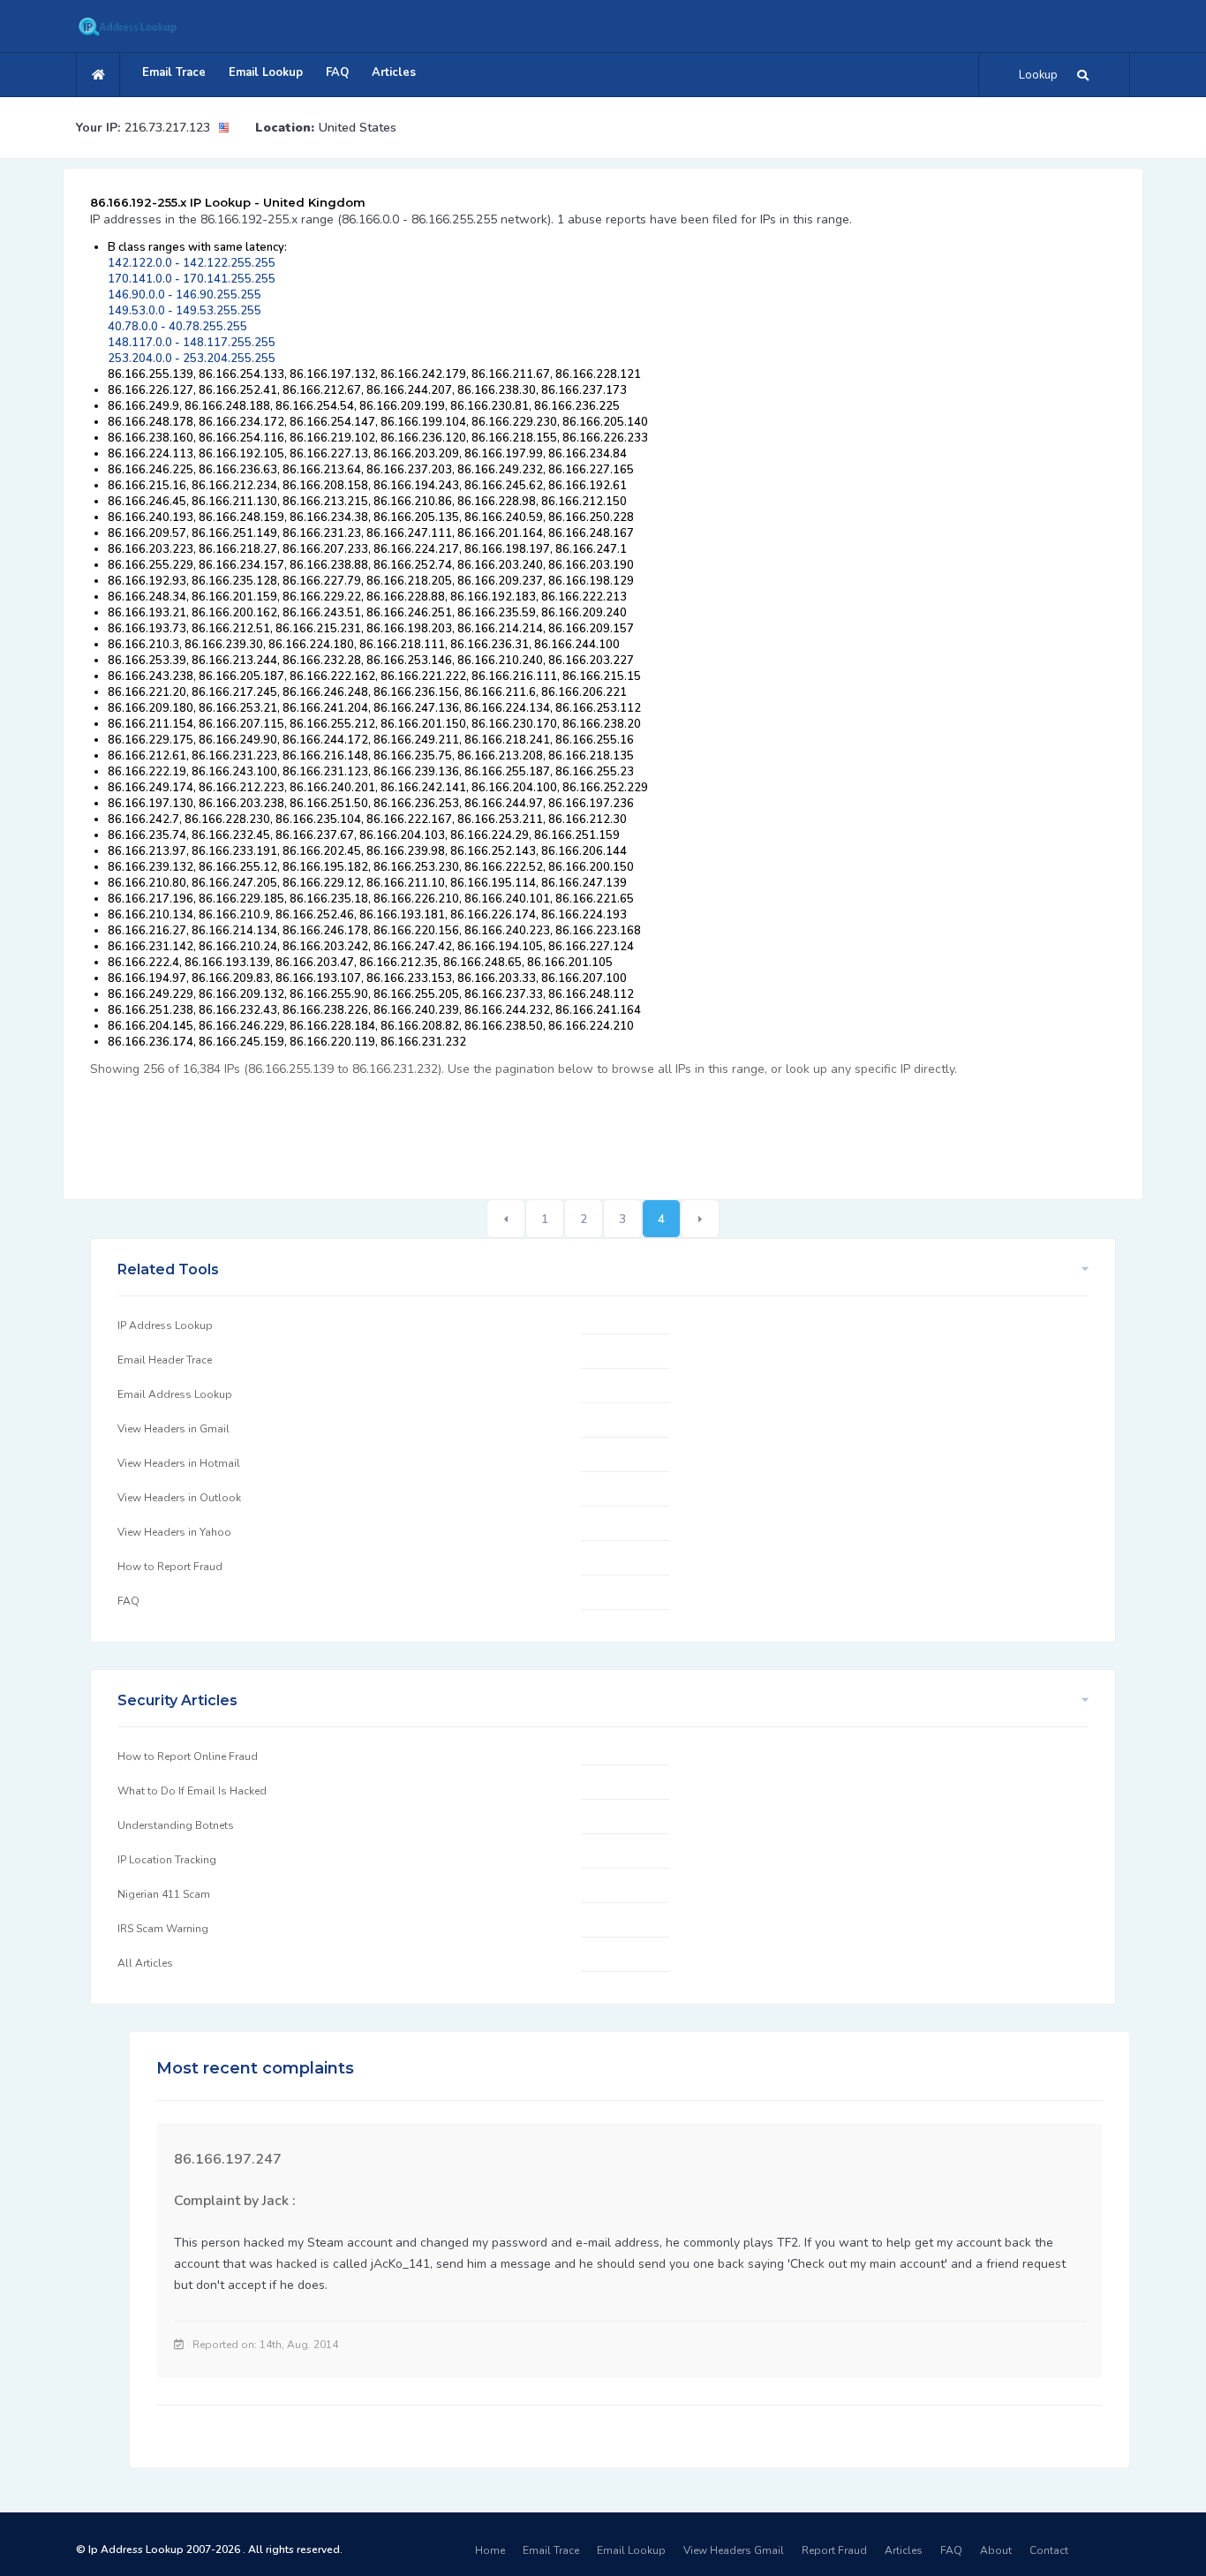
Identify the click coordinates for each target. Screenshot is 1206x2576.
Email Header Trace (165, 1360)
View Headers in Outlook (179, 1498)
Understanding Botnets (176, 1825)
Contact (1049, 2550)
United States (358, 128)
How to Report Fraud (170, 1567)
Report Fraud (834, 2550)
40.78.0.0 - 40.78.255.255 (177, 327)
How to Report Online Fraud (188, 1756)
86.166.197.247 (228, 2159)
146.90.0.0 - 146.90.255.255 (185, 295)
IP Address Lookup (165, 1326)
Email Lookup (266, 72)
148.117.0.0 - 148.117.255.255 (192, 343)
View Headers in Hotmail (179, 1463)
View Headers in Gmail (173, 1429)
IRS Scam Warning (163, 1929)
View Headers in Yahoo (174, 1532)
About (996, 2550)
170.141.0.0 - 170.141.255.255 (192, 279)
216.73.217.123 (167, 128)
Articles (394, 72)
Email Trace (174, 72)
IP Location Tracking (167, 1860)
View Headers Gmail (734, 2550)
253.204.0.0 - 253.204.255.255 (192, 359)
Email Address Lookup (175, 1394)
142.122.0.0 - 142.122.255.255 (192, 263)
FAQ (337, 72)
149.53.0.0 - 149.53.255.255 (185, 311)
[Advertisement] (411, 1129)
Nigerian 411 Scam (164, 1894)
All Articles (145, 1963)
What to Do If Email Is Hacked (192, 1791)
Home (490, 2550)
